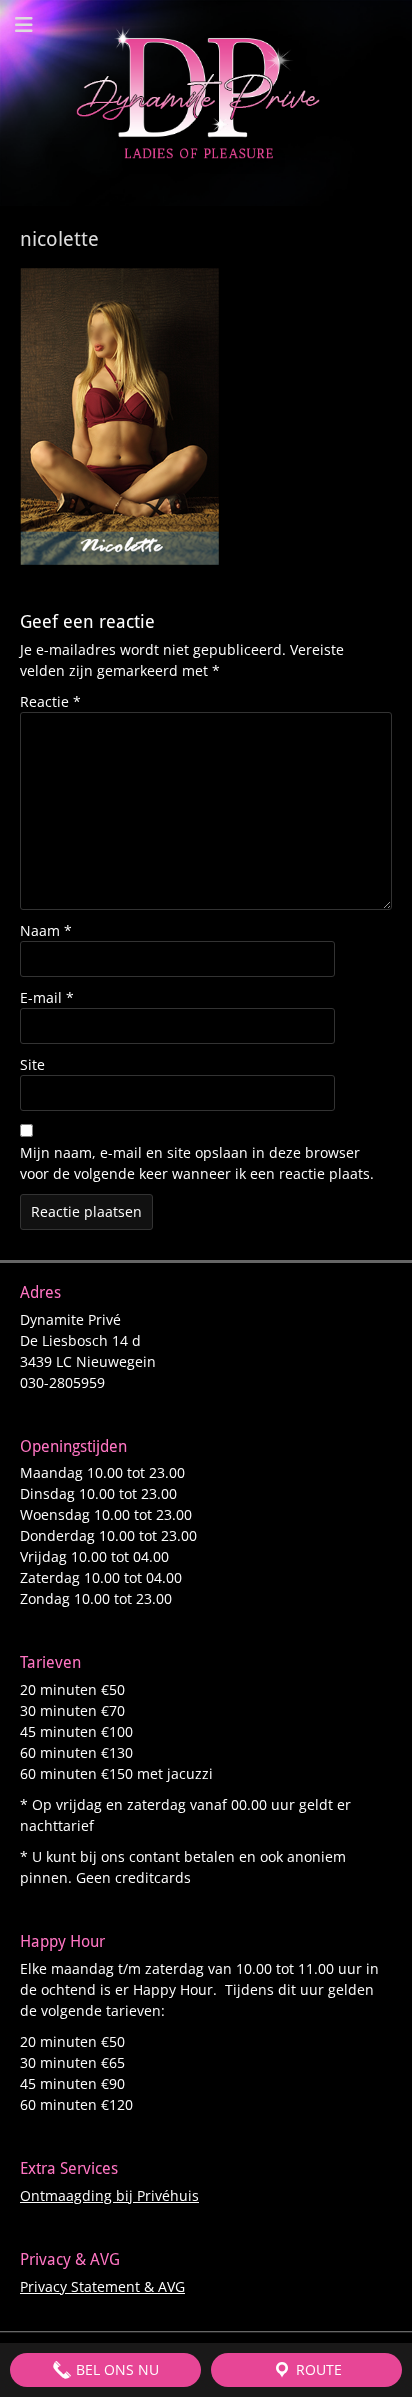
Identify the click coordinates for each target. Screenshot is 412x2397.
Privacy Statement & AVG (102, 2286)
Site (32, 1064)
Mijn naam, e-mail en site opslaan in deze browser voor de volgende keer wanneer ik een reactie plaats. (197, 1163)
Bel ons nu (115, 2369)
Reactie (50, 701)
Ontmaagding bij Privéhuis (109, 2195)
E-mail (47, 997)
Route (317, 2369)
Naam (46, 930)
